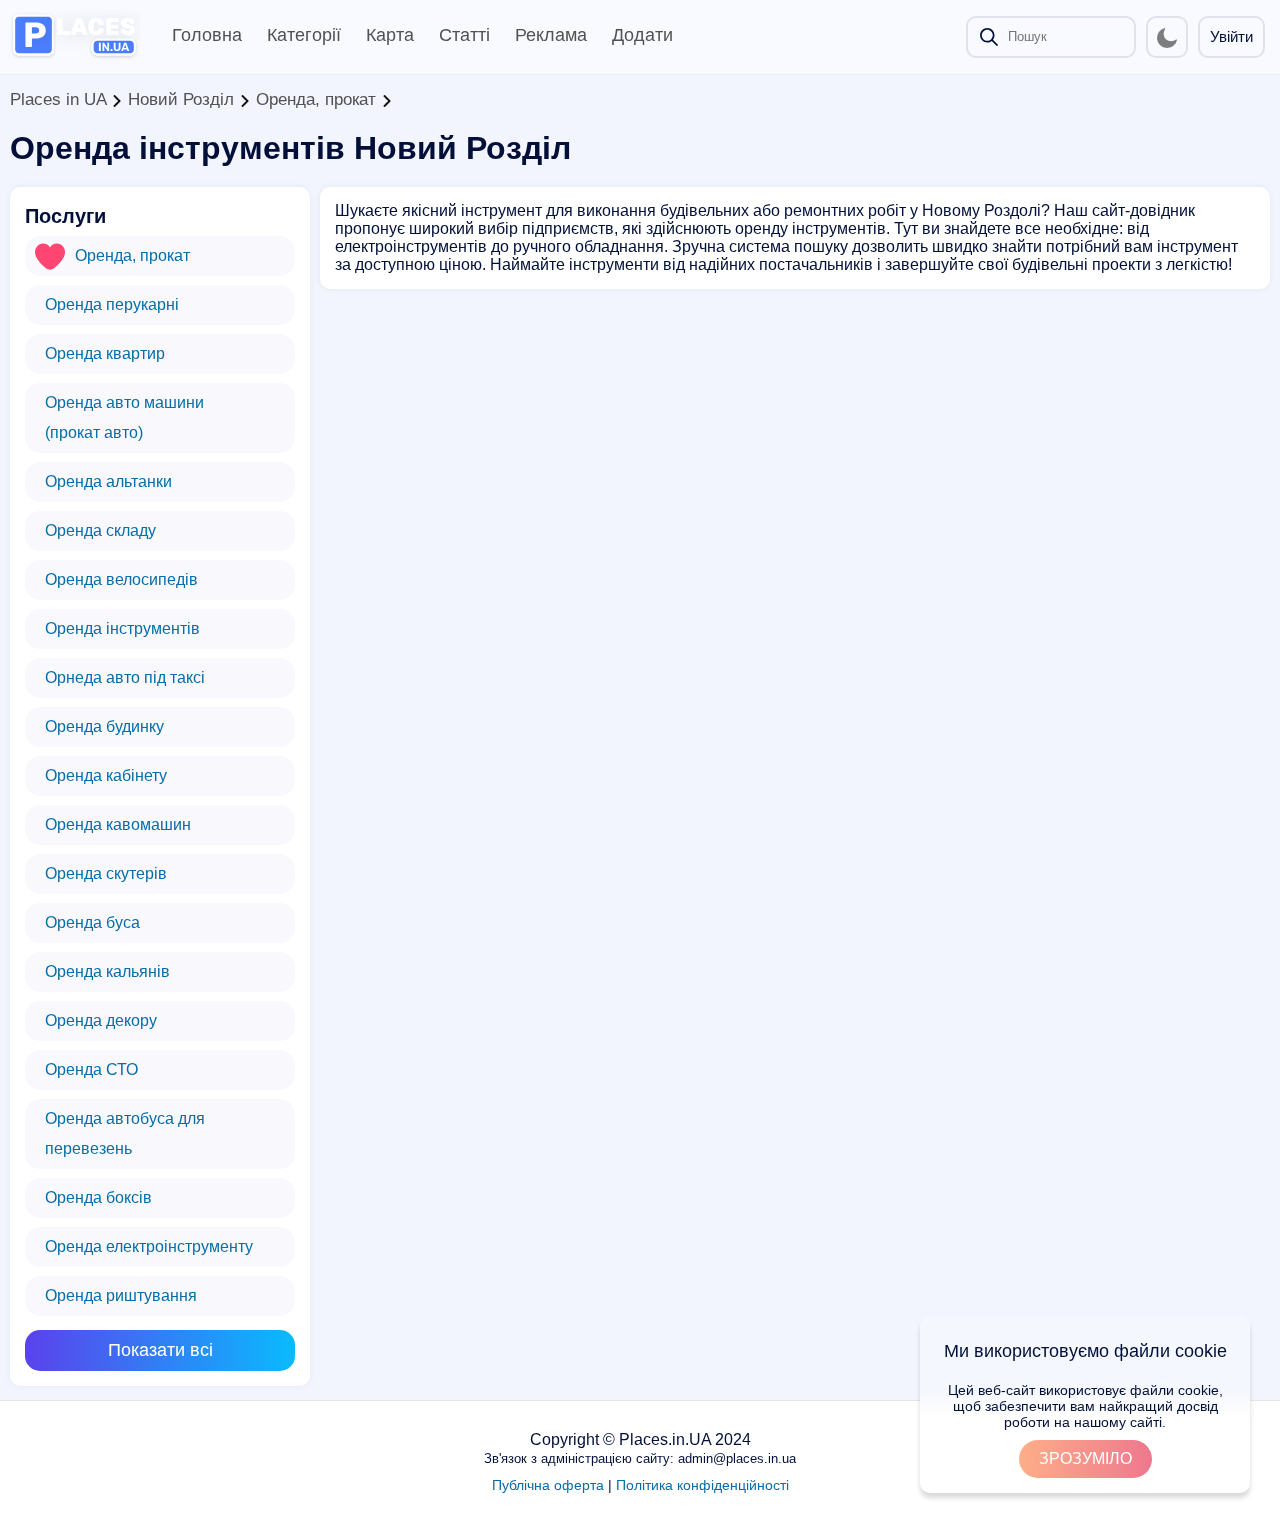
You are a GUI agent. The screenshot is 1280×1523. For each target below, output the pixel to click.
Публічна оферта (548, 1485)
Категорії (304, 35)
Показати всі (160, 1350)
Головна (207, 35)
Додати (642, 35)
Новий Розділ (181, 99)
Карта (390, 35)
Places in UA (58, 99)
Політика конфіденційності (702, 1485)
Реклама (551, 35)
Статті (464, 35)
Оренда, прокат (316, 99)
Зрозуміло (1085, 1458)
